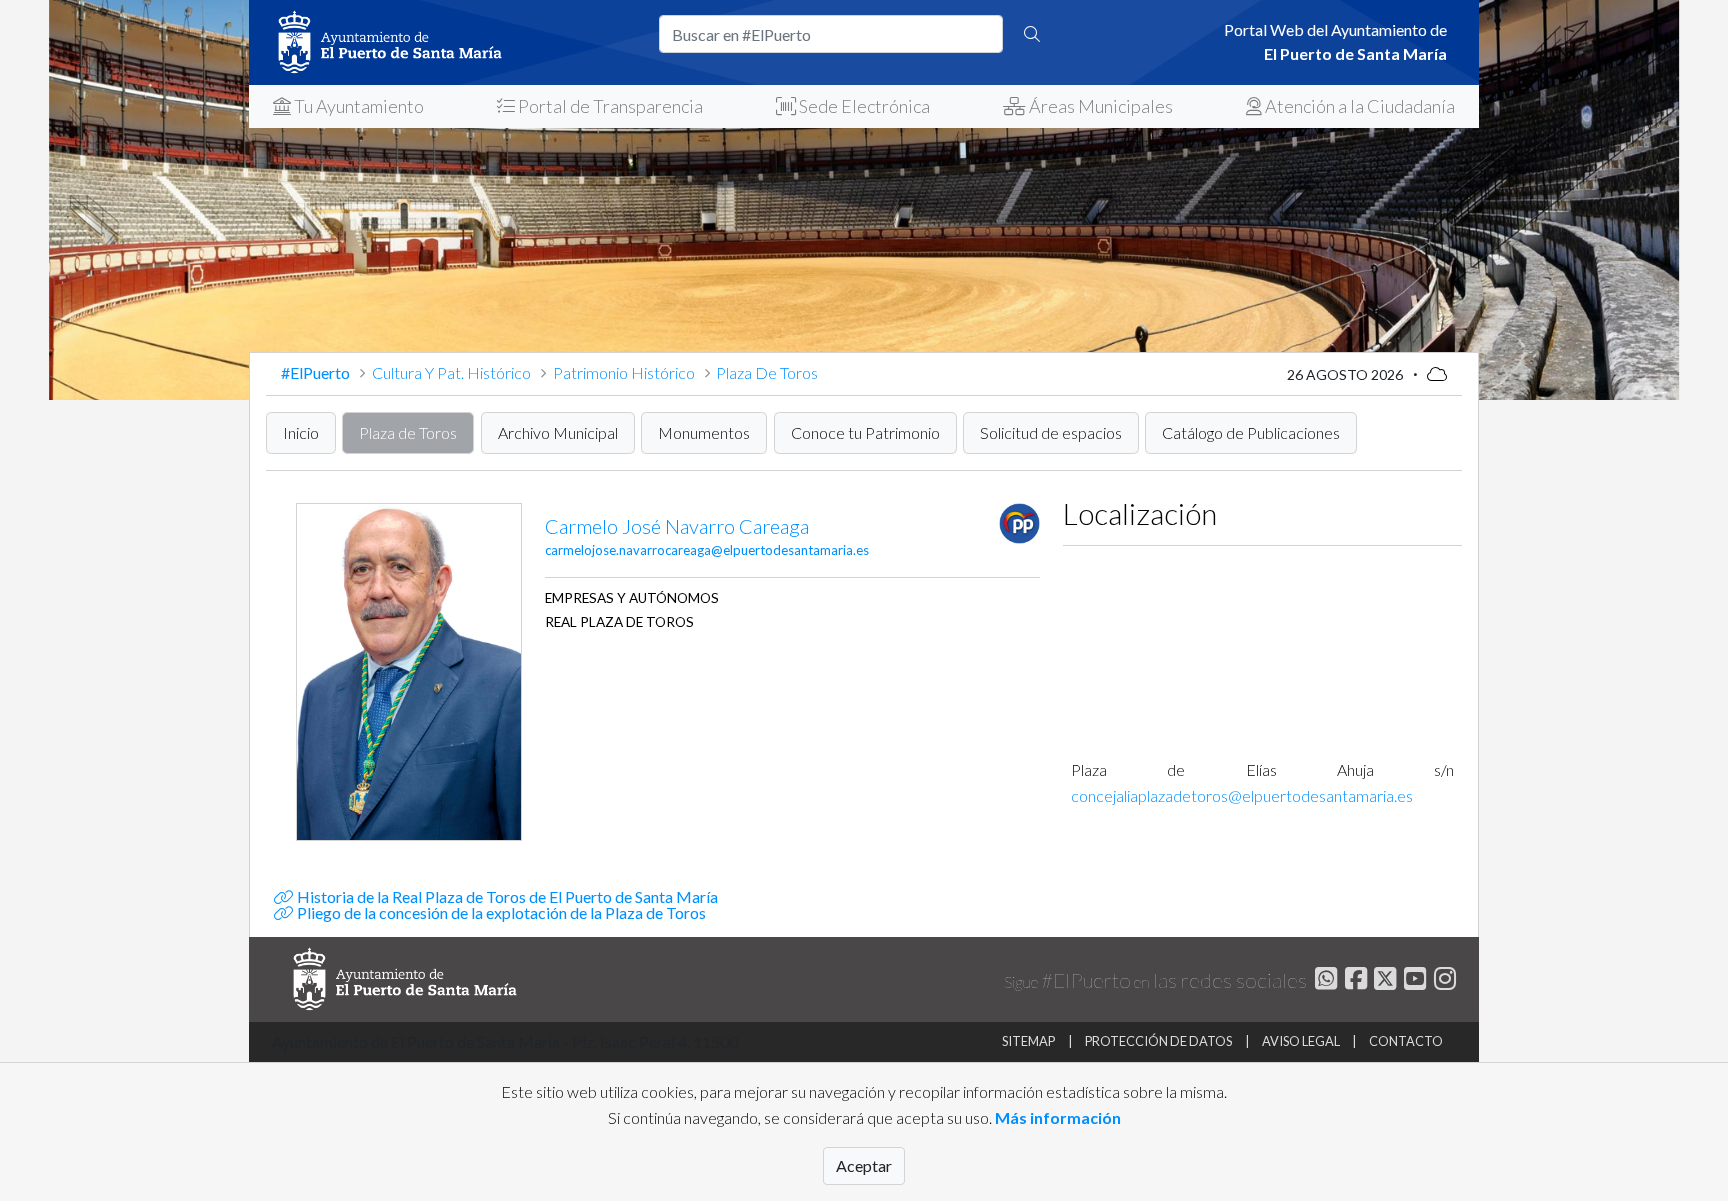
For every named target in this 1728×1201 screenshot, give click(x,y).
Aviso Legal (1301, 1041)
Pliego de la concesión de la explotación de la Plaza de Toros (499, 912)
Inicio (301, 432)
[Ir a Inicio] (454, 42)
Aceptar (864, 1165)
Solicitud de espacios (1051, 432)
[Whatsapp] (1323, 981)
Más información (1058, 1117)
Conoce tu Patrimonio (865, 432)
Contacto (1406, 1041)
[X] (1383, 981)
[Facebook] (1353, 981)
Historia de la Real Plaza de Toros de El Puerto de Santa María (505, 896)
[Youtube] (1412, 981)
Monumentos (704, 432)
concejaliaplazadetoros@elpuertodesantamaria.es (1242, 795)
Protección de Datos (1158, 1041)
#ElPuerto (317, 372)
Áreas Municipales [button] (1099, 106)
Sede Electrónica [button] (863, 106)
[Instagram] (1442, 981)
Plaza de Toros (408, 432)
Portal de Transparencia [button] (609, 106)
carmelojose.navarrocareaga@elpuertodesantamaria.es (707, 550)
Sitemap (1028, 1041)
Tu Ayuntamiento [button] (357, 106)
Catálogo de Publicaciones (1251, 432)
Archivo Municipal (558, 432)
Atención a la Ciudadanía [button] (1358, 106)
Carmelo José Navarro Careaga (677, 526)
